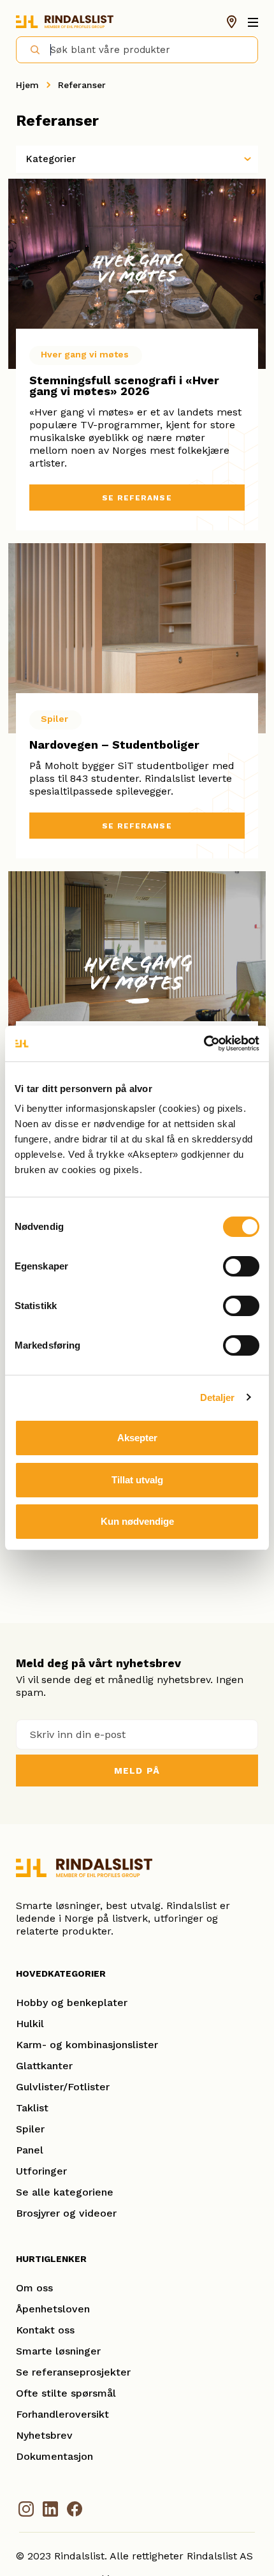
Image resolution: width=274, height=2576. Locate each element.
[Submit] (30, 49)
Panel (30, 2150)
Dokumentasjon (54, 2456)
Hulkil (30, 2024)
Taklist (32, 2108)
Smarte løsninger (58, 2351)
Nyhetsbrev (44, 2435)
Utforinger (41, 2171)
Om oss (34, 2288)
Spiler (30, 2129)
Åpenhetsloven (53, 2309)
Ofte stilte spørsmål (66, 2393)
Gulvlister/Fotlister (63, 2087)
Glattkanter (44, 2066)
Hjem (27, 85)
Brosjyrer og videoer (66, 2213)
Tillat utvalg (137, 1480)
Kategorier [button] (51, 159)
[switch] (241, 1266)
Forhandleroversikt (62, 2414)
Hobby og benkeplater (72, 2003)
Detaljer (218, 1397)
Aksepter (137, 1438)
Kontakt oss (45, 2330)
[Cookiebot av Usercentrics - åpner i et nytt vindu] (204, 1044)
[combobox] (137, 50)
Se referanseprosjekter (73, 2372)
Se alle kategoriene (65, 2192)
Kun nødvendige (137, 1521)
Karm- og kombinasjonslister (87, 2045)
